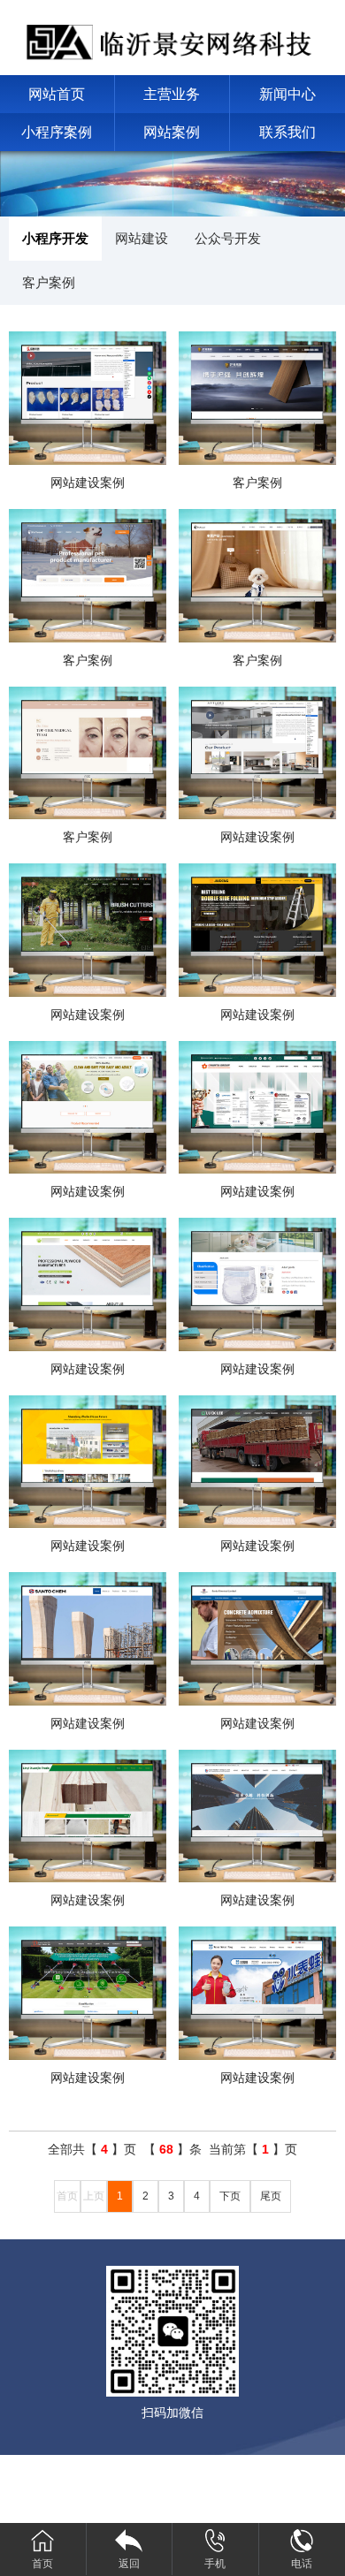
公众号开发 (228, 238)
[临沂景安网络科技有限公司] (172, 37)
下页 (230, 2196)
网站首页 (57, 94)
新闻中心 (287, 94)
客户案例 (49, 282)
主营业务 (172, 94)
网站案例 (172, 132)
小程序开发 (55, 238)
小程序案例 (57, 132)
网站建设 (142, 238)
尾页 (271, 2196)
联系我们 (287, 132)
